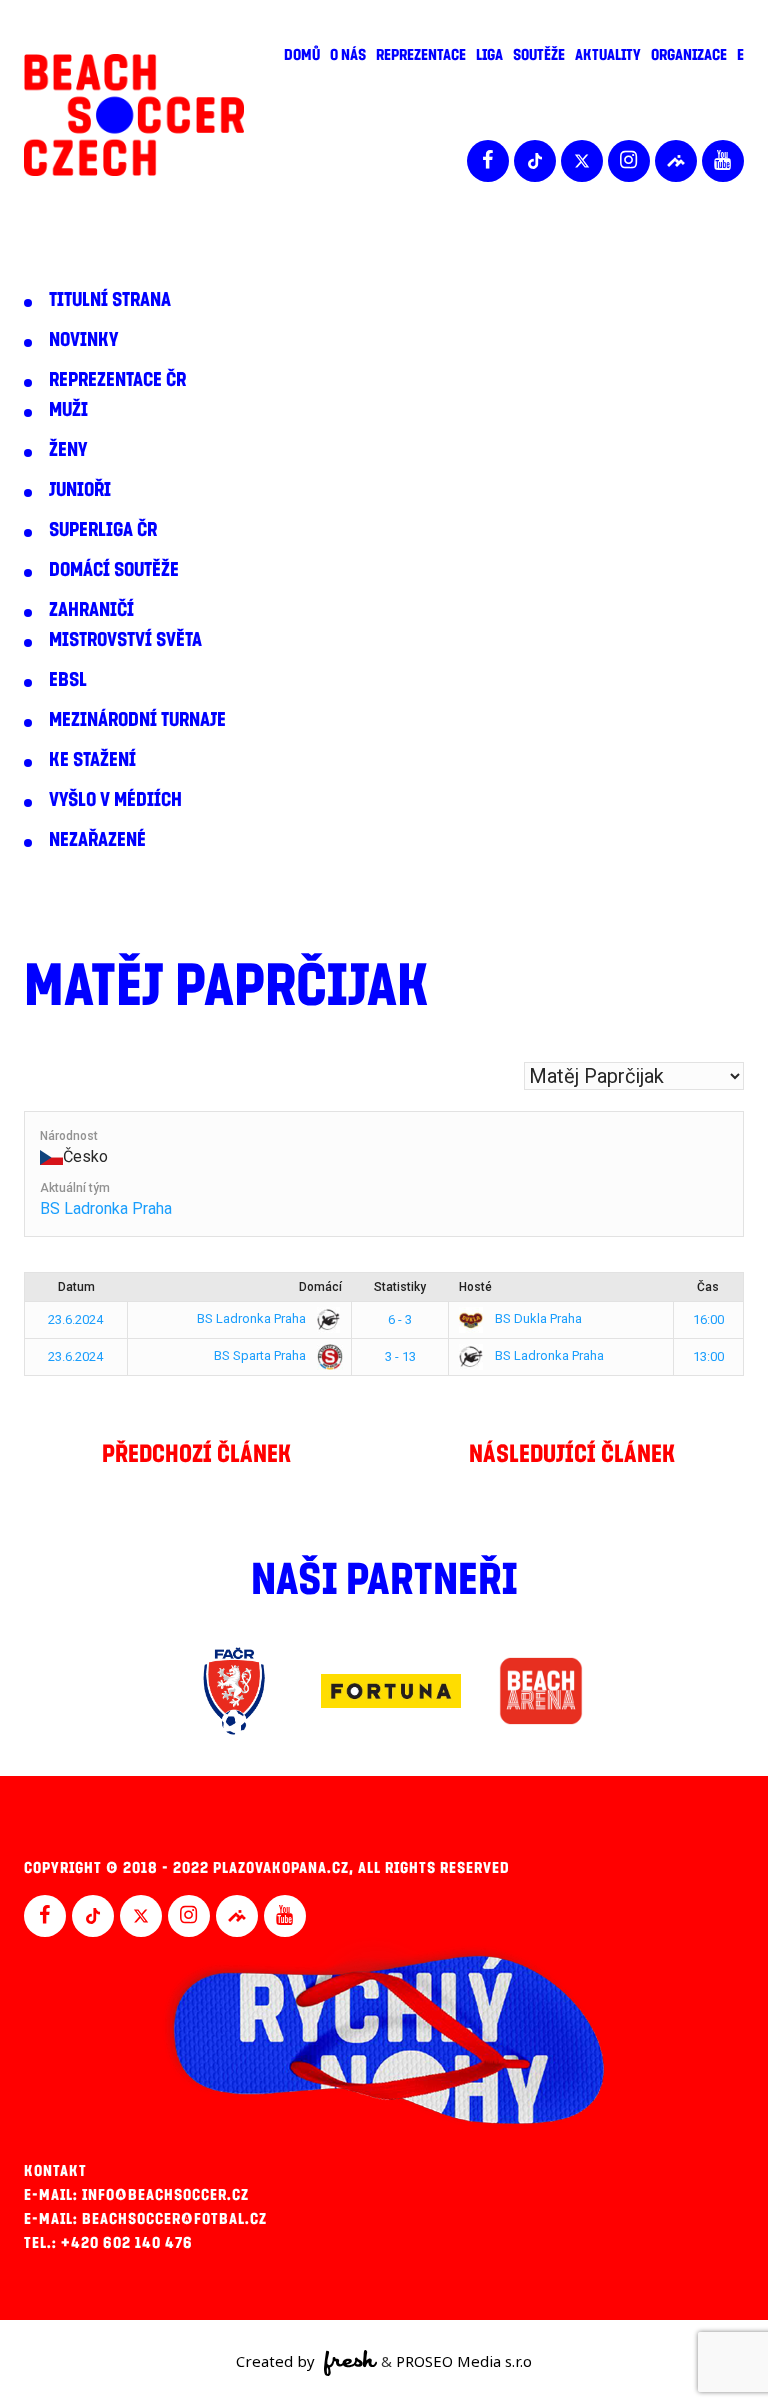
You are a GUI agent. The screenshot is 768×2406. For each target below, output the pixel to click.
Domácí (320, 1287)
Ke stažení (92, 760)
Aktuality (608, 55)
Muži (68, 410)
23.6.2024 (75, 1319)
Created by (277, 2361)
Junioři (80, 490)
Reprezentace (421, 55)
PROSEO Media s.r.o (464, 2361)
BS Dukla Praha (537, 1318)
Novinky (83, 340)
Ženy (68, 450)
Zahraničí (91, 610)
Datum (76, 1287)
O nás (348, 55)
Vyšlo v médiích (115, 800)
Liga (489, 55)
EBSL (68, 680)
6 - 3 (400, 1319)
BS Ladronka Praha (106, 1208)
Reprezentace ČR (117, 380)
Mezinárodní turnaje (137, 720)
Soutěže (539, 55)
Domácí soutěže (114, 570)
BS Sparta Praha (261, 1355)
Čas (708, 1287)
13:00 (708, 1356)
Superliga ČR (103, 530)
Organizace (689, 55)
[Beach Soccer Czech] (134, 115)
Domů (302, 55)
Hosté (475, 1287)
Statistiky (400, 1287)
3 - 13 (400, 1356)
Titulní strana (110, 300)
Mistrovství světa (125, 640)
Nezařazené (97, 840)
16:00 (708, 1319)
